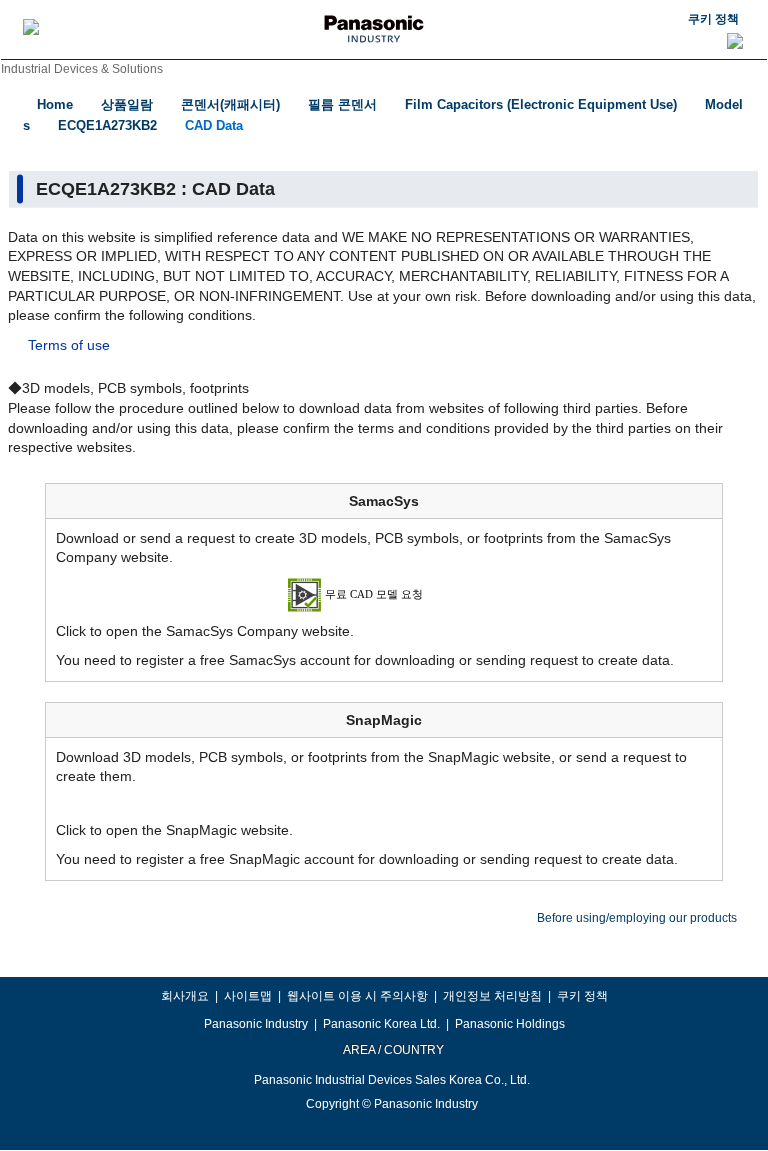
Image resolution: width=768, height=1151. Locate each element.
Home (55, 104)
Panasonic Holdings (510, 1024)
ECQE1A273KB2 (107, 125)
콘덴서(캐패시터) (230, 104)
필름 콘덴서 (342, 104)
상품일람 (127, 104)
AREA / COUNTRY (392, 1050)
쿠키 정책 (713, 19)
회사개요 (185, 996)
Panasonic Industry (256, 1024)
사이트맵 (248, 996)
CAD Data (214, 125)
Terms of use (69, 345)
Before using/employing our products (637, 918)
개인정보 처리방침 (492, 996)
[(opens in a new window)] (384, 593)
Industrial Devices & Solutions (82, 69)
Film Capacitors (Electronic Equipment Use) (541, 104)
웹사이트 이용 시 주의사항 (357, 996)
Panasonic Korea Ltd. (381, 1024)
